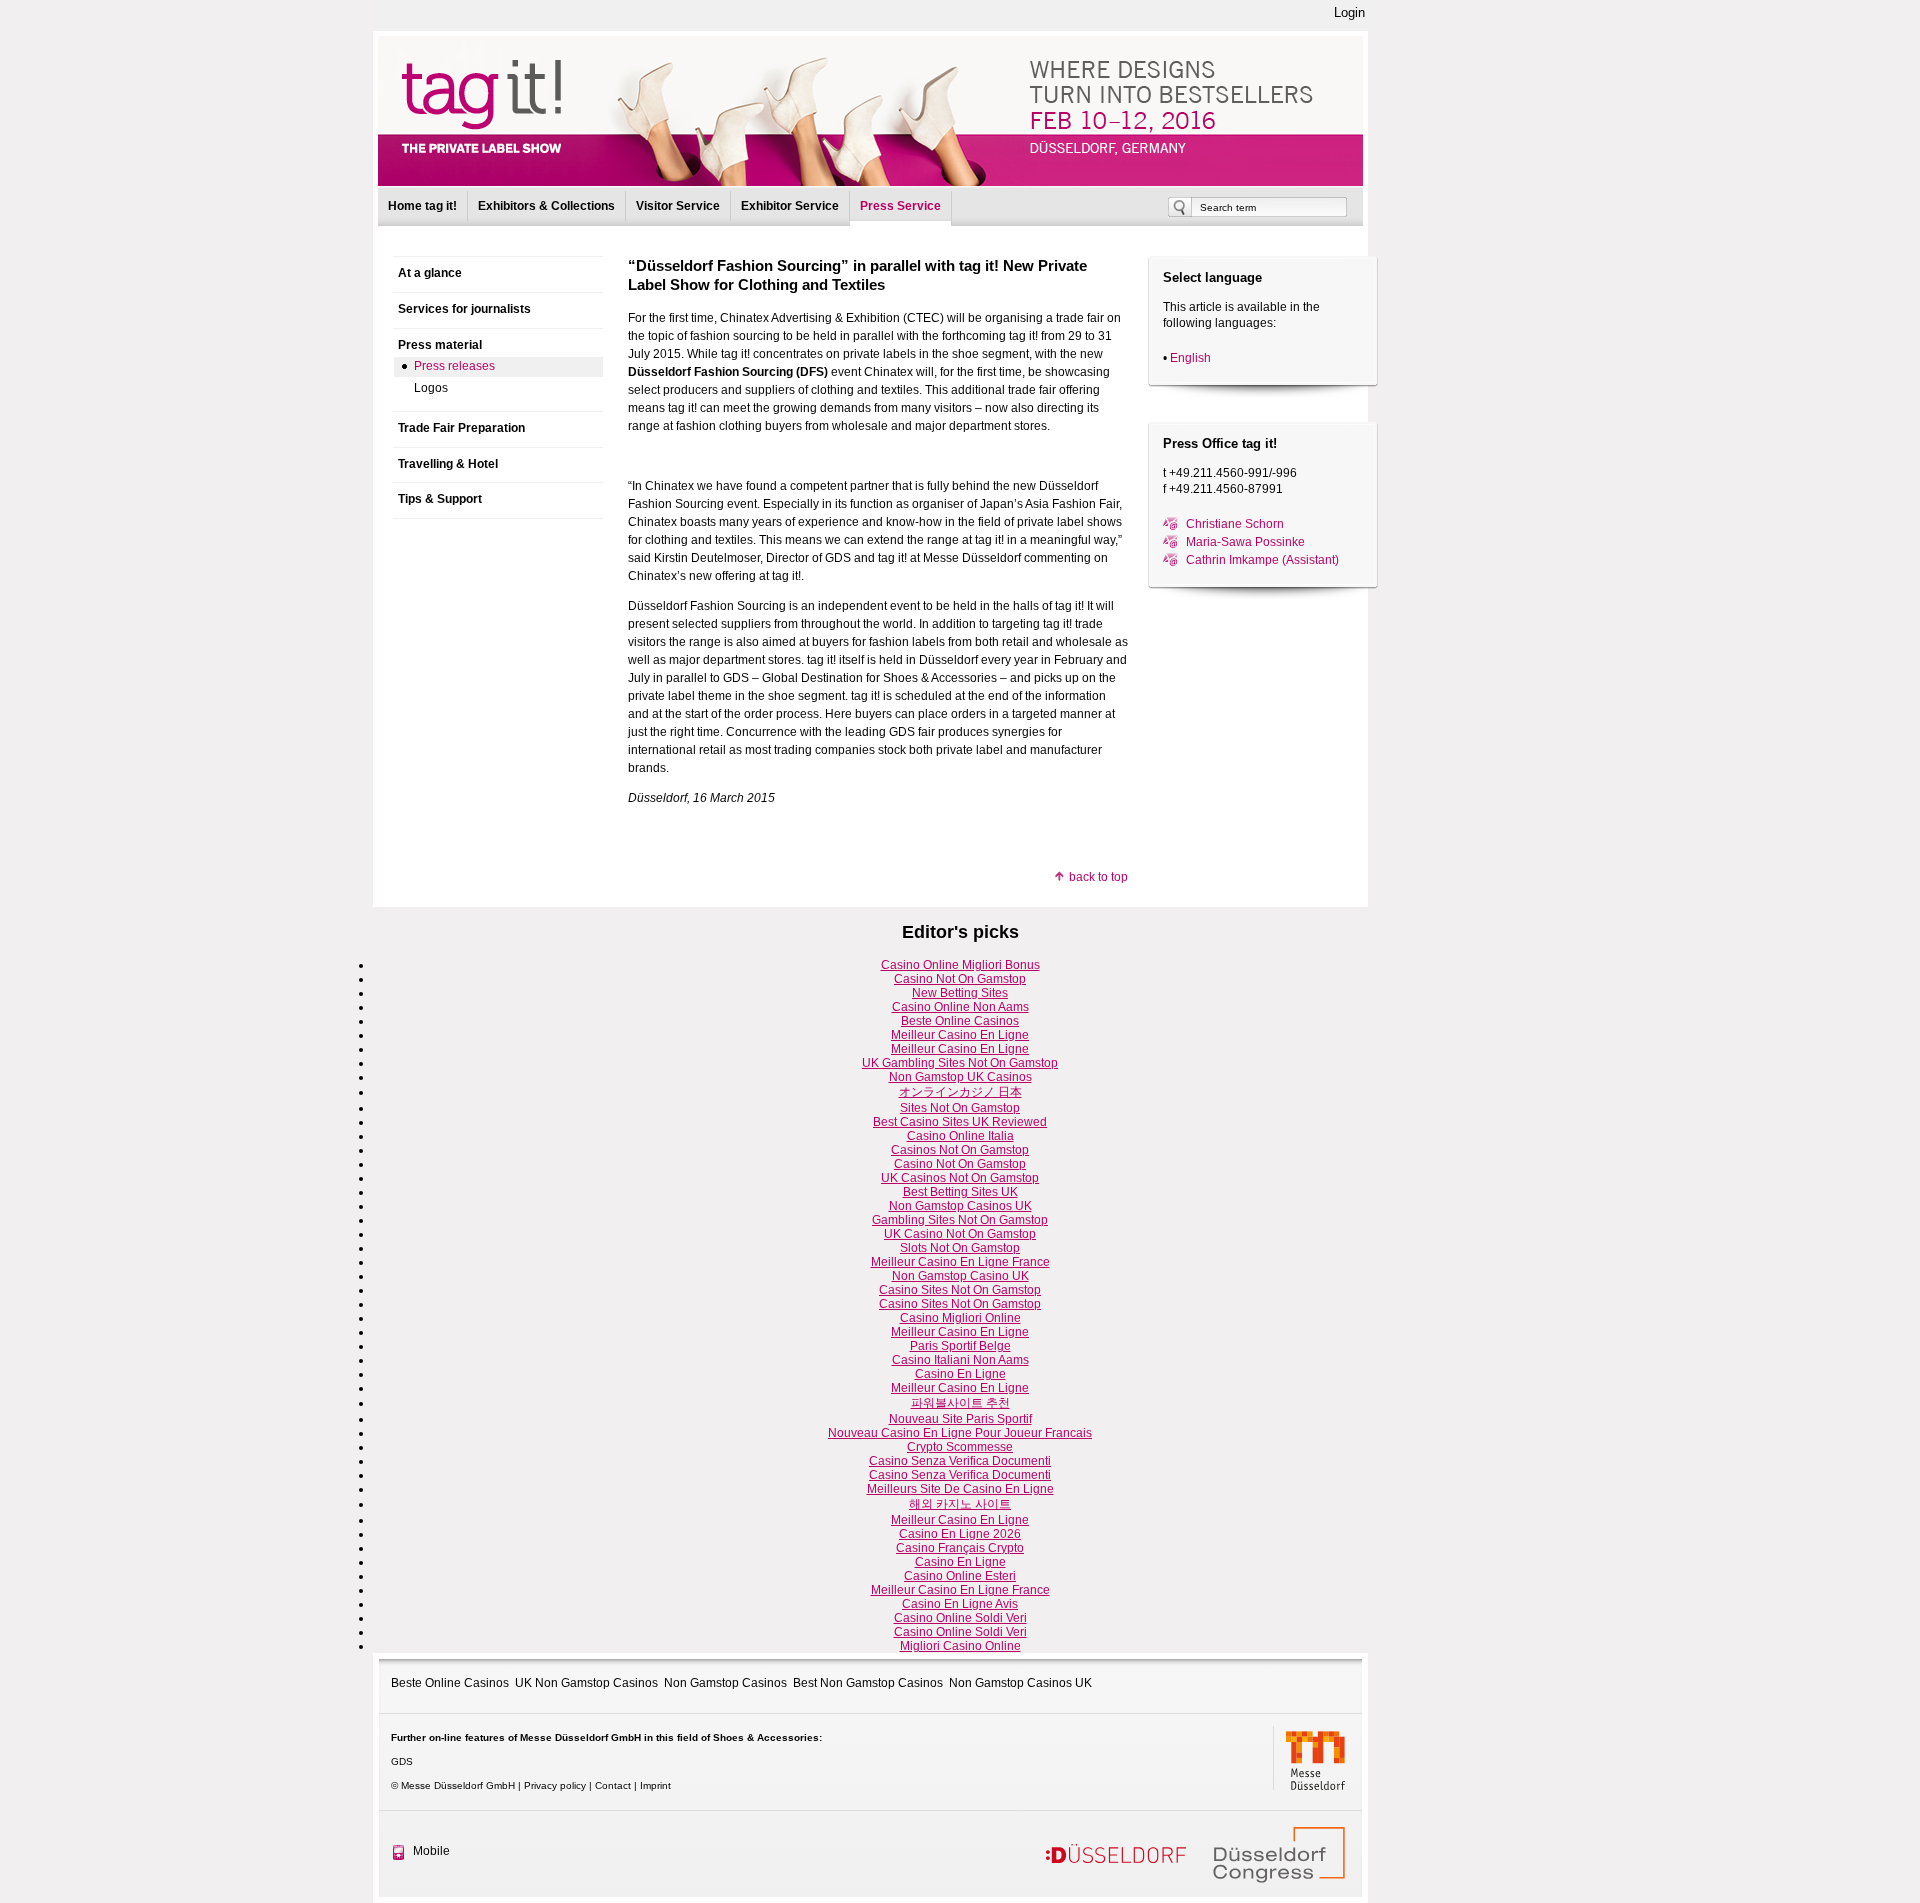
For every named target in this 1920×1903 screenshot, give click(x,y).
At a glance (430, 273)
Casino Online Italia (960, 1136)
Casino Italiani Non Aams (960, 1360)
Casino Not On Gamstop (960, 979)
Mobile (431, 1851)
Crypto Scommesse (960, 1447)
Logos (431, 388)
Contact (613, 1785)
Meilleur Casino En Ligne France (960, 1262)
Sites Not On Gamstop (960, 1108)
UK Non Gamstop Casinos (586, 1683)
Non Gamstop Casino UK (960, 1276)
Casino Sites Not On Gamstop (960, 1290)
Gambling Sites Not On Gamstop (960, 1220)
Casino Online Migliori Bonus (960, 965)
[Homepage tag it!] (870, 111)
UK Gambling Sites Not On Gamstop (960, 1063)
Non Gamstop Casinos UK (960, 1206)
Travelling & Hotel (448, 464)
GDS (402, 1761)
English (1190, 358)
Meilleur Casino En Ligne (960, 1035)
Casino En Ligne (960, 1374)
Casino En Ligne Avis (960, 1604)
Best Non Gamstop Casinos (868, 1683)
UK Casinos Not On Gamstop (960, 1178)
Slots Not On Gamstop (960, 1248)
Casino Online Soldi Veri (960, 1618)
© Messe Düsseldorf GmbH (453, 1785)
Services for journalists (464, 309)
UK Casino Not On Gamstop (960, 1234)
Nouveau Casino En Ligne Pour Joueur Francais (960, 1433)
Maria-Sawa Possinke (1245, 542)
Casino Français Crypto (960, 1548)
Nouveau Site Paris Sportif (960, 1419)
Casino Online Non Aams (960, 1007)
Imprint (655, 1785)
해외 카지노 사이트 (960, 1504)
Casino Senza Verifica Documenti (960, 1461)
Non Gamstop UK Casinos (960, 1077)
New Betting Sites (960, 993)
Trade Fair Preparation (461, 428)
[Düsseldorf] (1116, 1853)
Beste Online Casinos (960, 1021)
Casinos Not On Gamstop (960, 1150)
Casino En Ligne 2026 (960, 1534)
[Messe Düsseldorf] (1318, 1758)
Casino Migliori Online (960, 1318)
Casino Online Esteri (960, 1576)
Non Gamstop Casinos (725, 1683)
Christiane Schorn (1235, 524)
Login (1349, 12)
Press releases (454, 366)
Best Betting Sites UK (960, 1192)
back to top (1098, 877)
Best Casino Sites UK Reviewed (960, 1122)
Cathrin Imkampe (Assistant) (1262, 560)
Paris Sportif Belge (960, 1346)
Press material (440, 345)
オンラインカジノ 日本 (960, 1092)
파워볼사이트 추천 (960, 1403)
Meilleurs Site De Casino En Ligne (960, 1489)
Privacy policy (555, 1785)
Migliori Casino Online (960, 1646)
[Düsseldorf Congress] (1280, 1854)
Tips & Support (440, 499)
